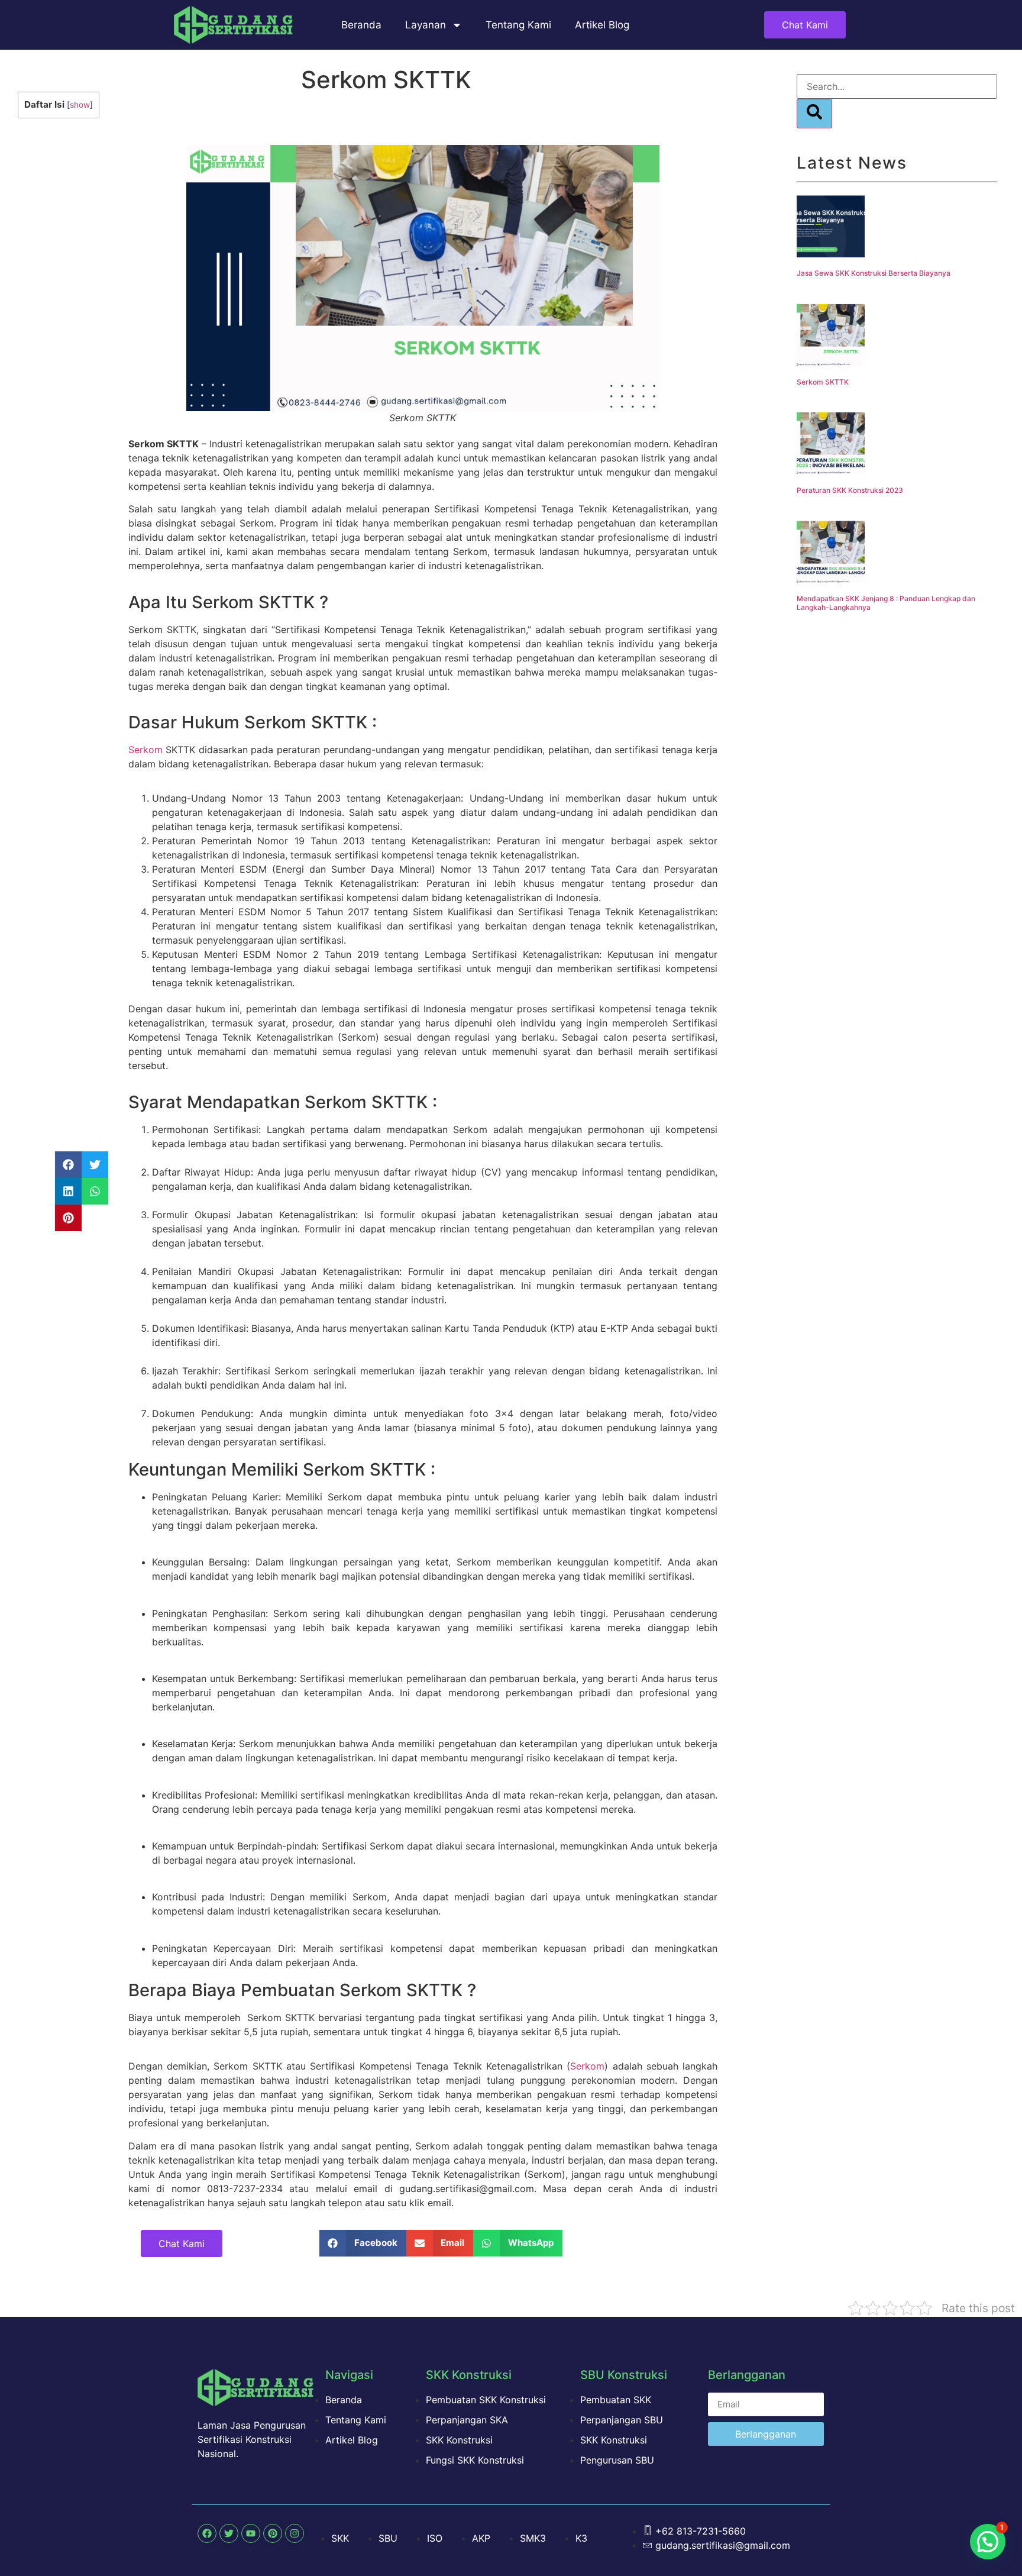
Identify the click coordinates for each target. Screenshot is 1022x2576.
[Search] (814, 114)
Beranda (361, 25)
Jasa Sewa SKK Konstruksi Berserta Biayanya (874, 273)
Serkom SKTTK (823, 382)
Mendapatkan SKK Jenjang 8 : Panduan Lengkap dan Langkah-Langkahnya (886, 603)
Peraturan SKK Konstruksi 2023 (850, 490)
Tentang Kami (518, 25)
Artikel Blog (602, 25)
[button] (68, 1165)
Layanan (426, 25)
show (80, 105)
